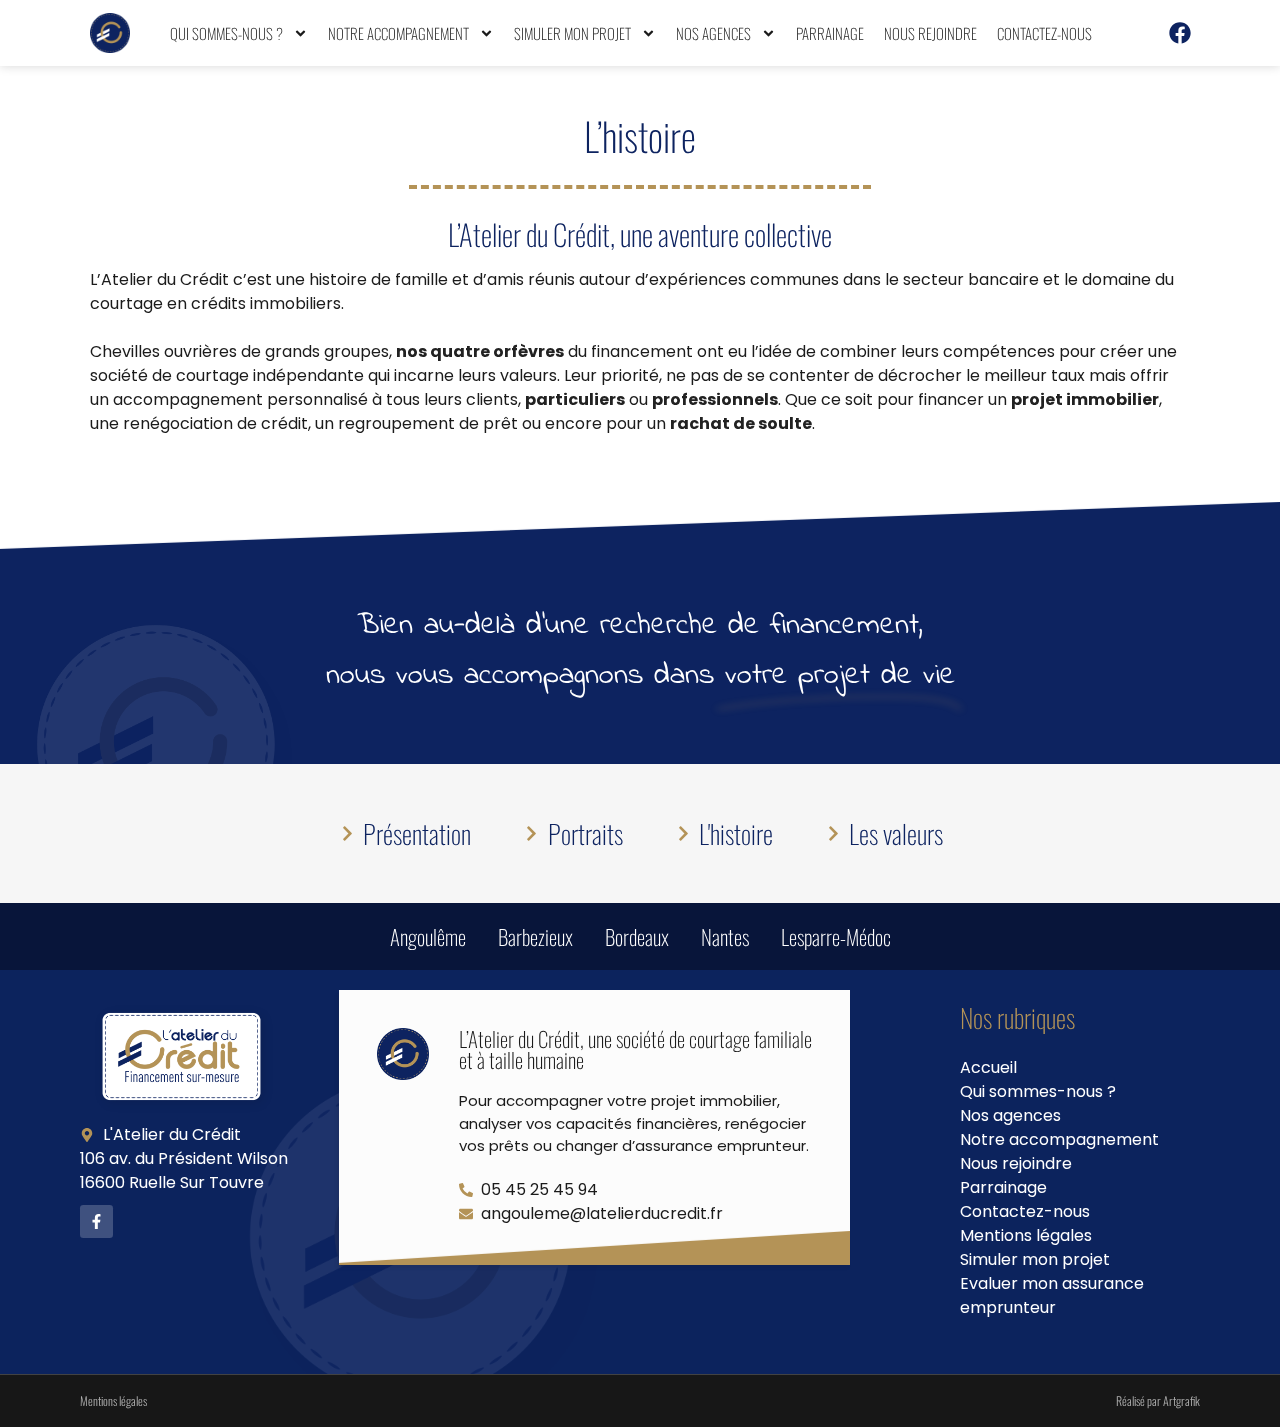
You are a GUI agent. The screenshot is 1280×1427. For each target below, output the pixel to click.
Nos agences (713, 33)
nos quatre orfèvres (480, 351)
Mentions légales (1026, 1235)
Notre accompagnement (398, 33)
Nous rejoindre (930, 33)
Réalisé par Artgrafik (1158, 1400)
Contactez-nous (1044, 33)
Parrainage (830, 33)
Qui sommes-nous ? (226, 33)
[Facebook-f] (96, 1221)
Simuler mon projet (572, 33)
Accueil (988, 1067)
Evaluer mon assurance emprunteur (1052, 1295)
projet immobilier (1085, 399)
